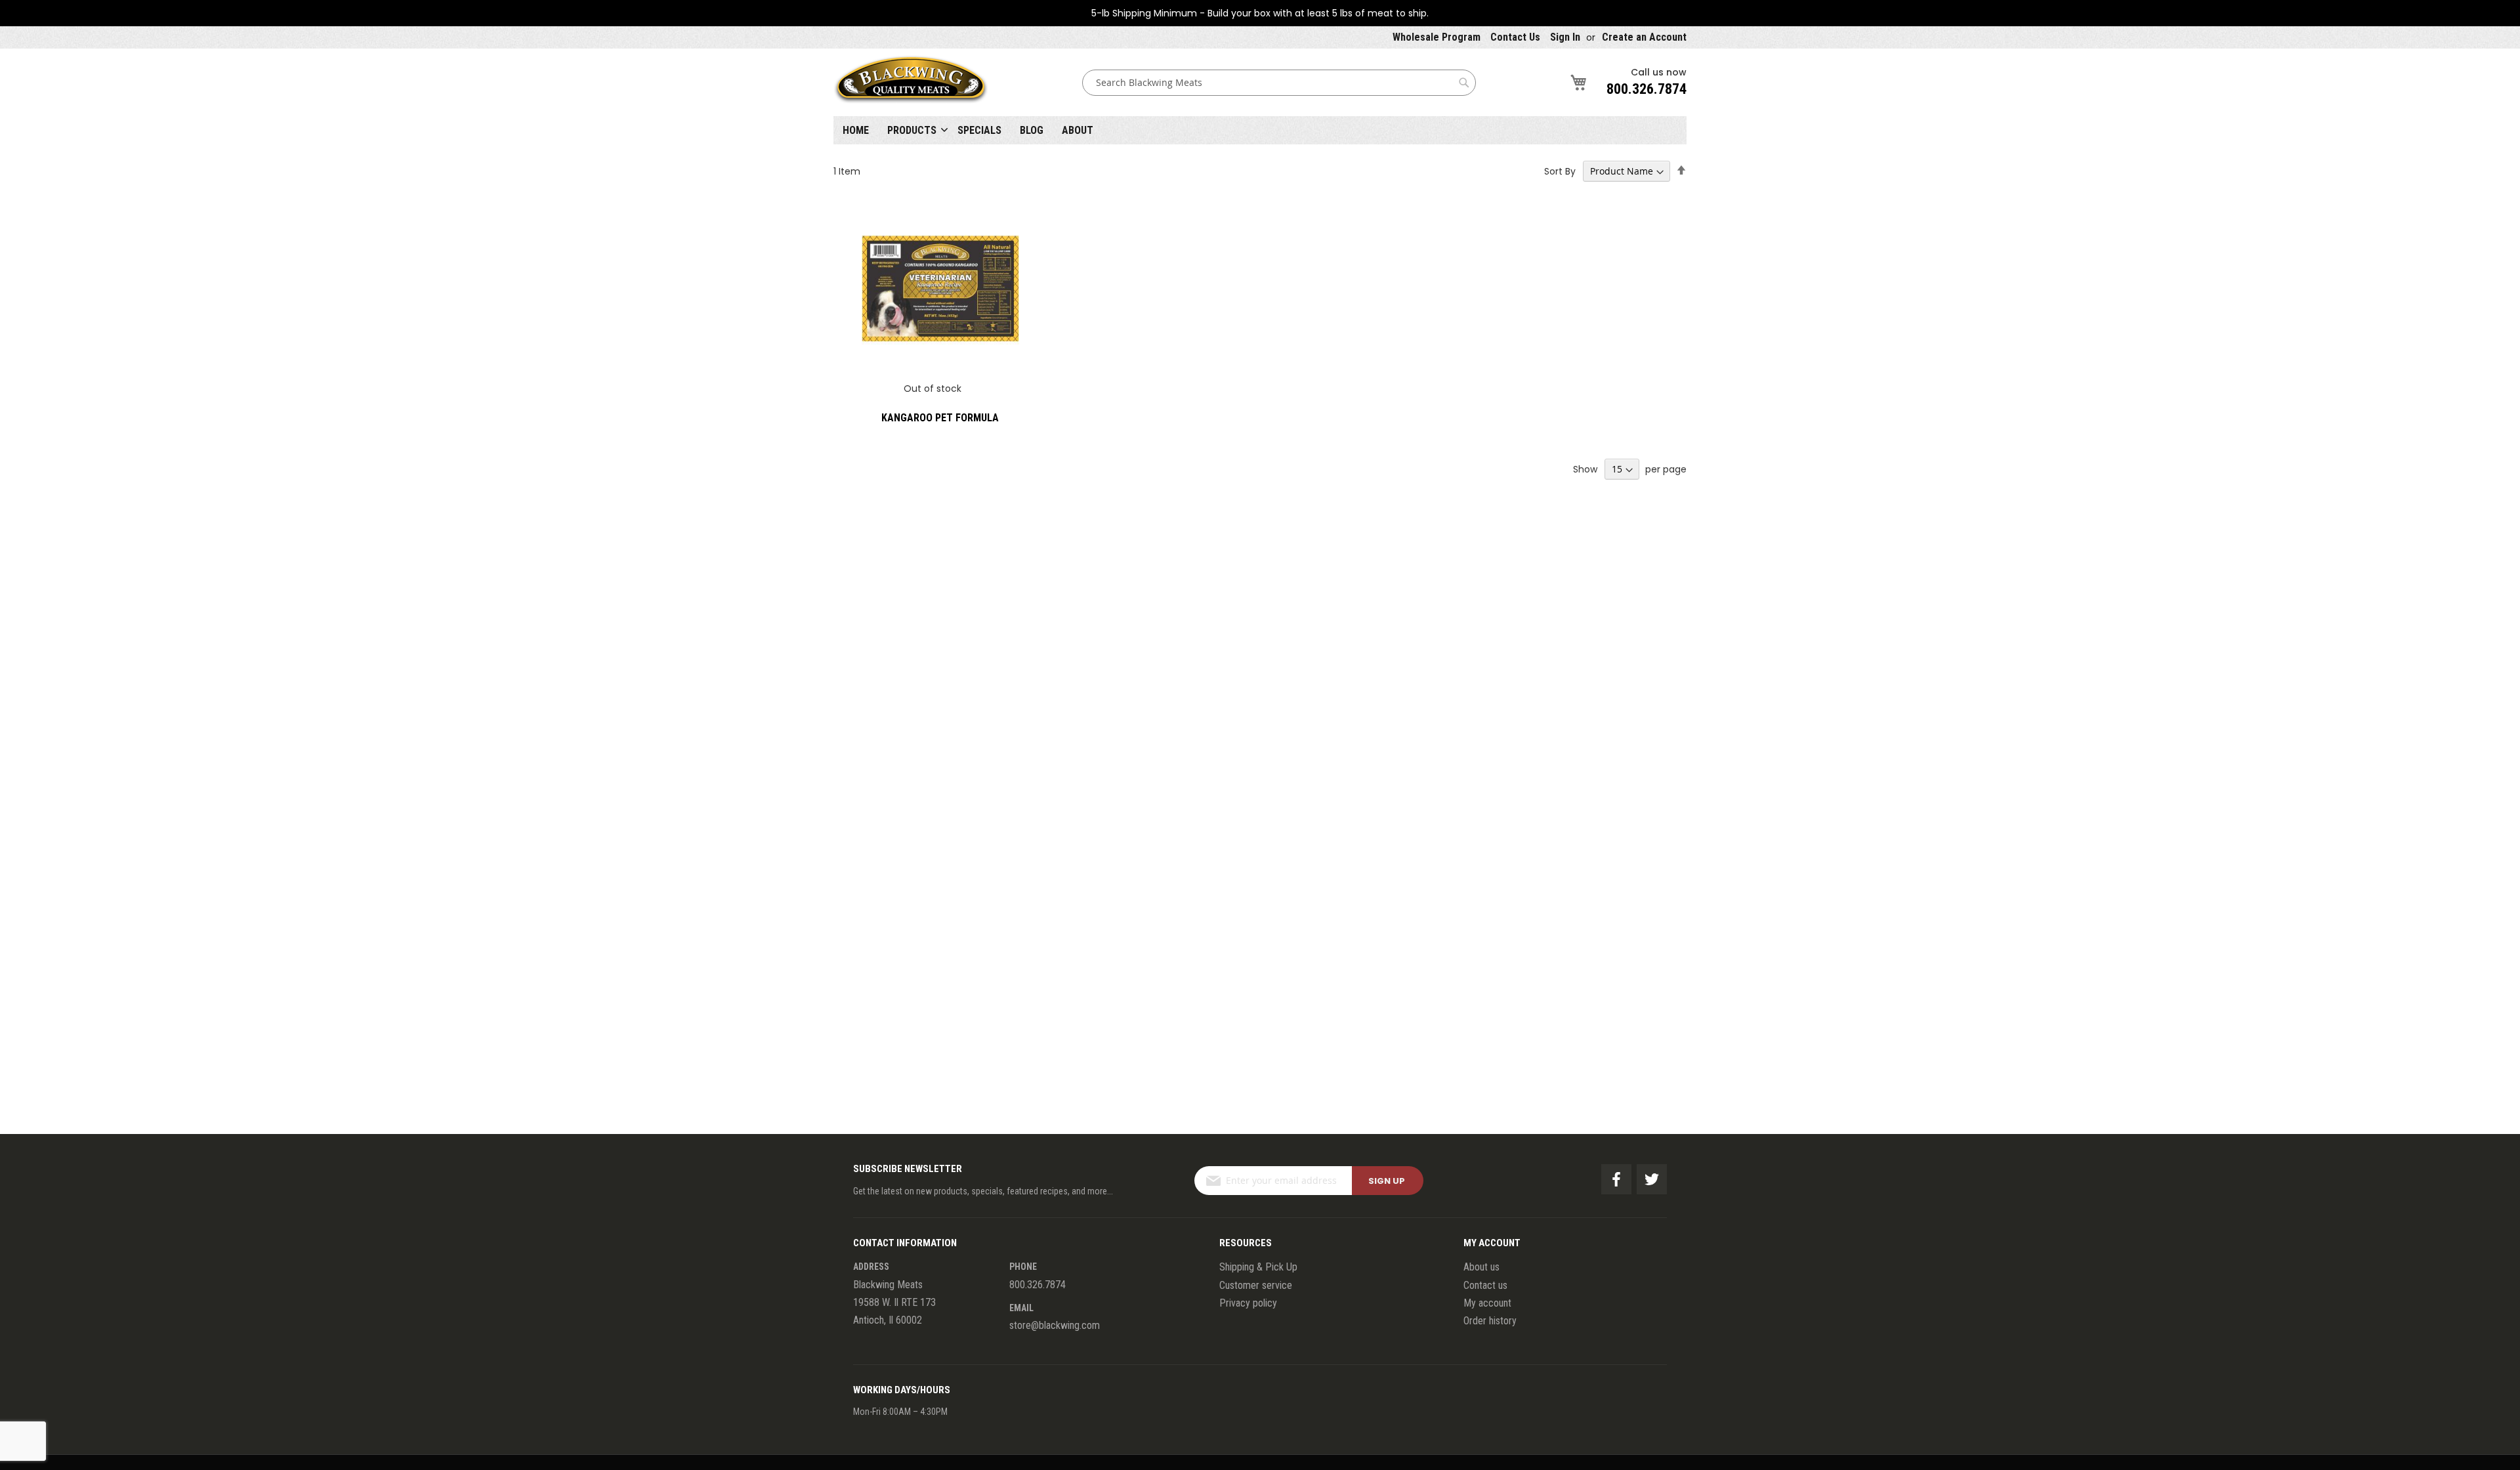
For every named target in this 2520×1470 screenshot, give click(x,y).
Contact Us (1515, 37)
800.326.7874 (1647, 89)
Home (856, 130)
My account (1487, 1303)
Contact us (1485, 1285)
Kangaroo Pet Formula (940, 418)
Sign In (1565, 37)
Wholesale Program (1437, 37)
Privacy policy (1248, 1303)
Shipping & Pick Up (1258, 1267)
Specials (979, 130)
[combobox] (1279, 83)
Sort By (1560, 171)
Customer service (1256, 1285)
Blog (1032, 130)
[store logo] (911, 82)
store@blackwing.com (1055, 1325)
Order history (1490, 1321)
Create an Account (1644, 37)
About (1078, 130)
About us (1481, 1267)
